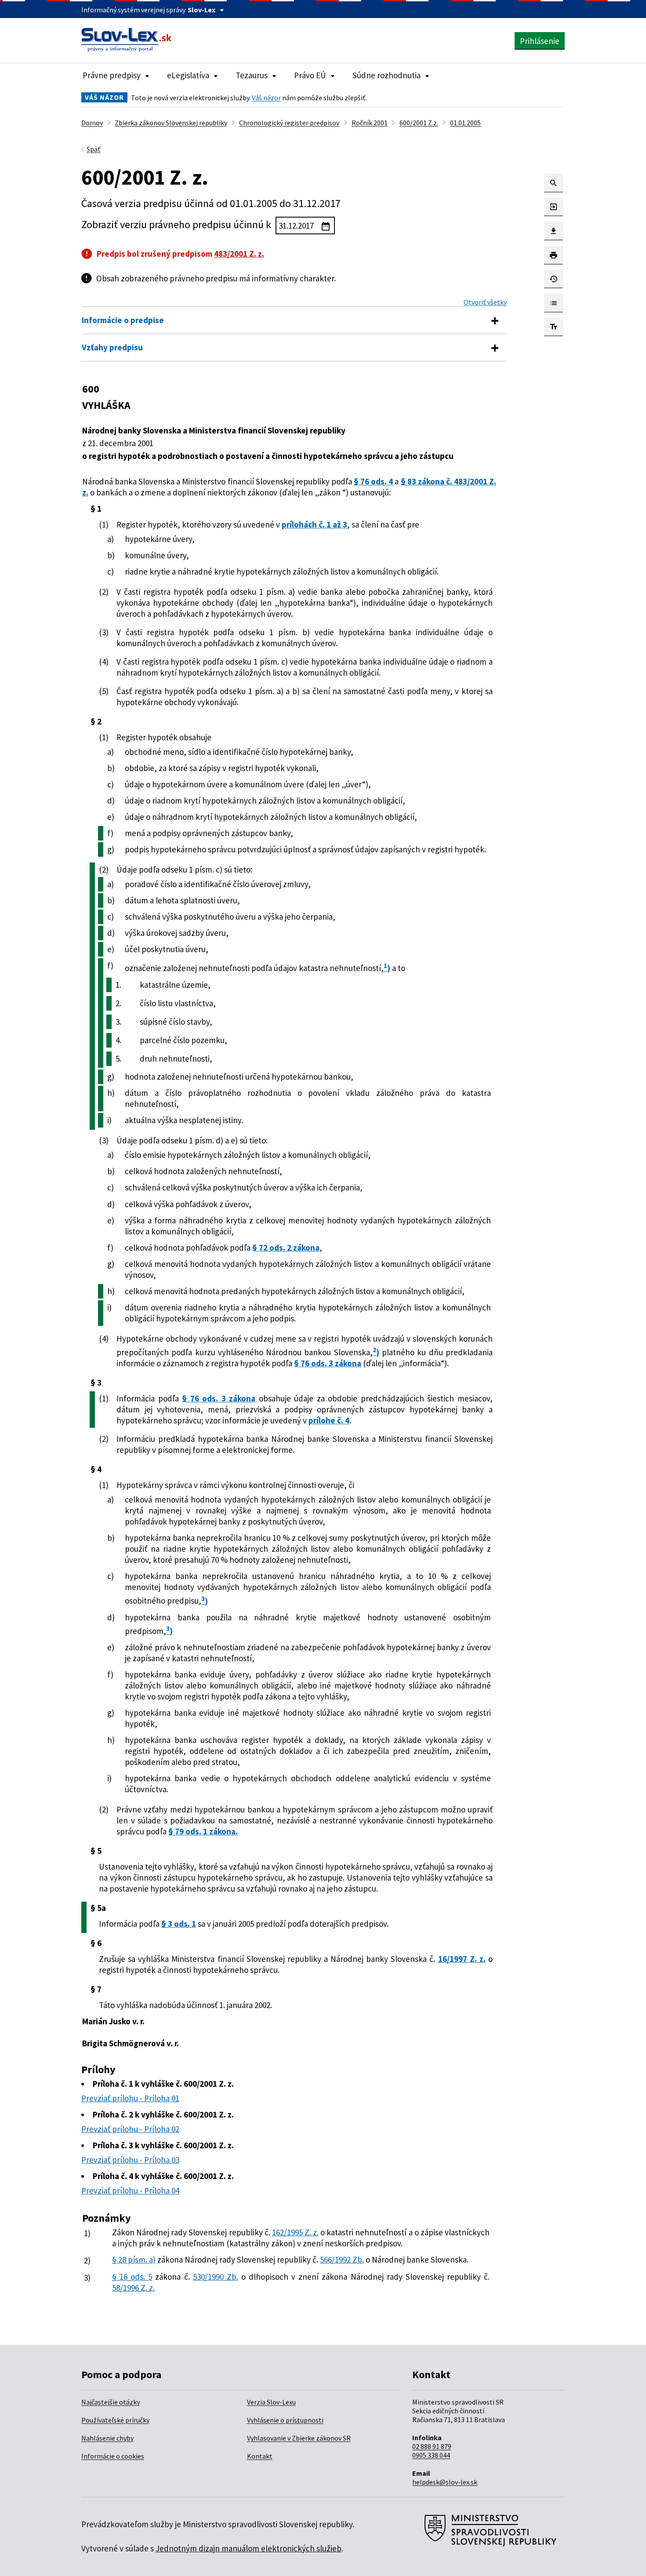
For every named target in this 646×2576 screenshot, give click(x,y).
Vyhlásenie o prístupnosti (285, 2420)
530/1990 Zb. (216, 2277)
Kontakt (260, 2456)
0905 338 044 (431, 2455)
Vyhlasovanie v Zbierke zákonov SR (299, 2438)
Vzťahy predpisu (112, 347)
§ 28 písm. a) (134, 2259)
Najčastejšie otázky (111, 2402)
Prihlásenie (540, 41)
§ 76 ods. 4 (373, 481)
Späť (94, 149)
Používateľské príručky (115, 2420)
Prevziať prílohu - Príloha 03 (130, 2160)
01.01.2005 (465, 123)
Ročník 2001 (370, 123)
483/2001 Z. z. (239, 254)
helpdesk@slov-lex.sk (445, 2482)
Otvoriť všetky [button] (485, 302)
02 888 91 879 (432, 2446)
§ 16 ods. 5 (132, 2277)
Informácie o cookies (113, 2456)
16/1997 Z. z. (462, 1959)
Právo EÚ (310, 75)
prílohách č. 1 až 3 (314, 524)
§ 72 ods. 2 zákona (286, 1248)
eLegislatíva (188, 75)
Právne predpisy (112, 75)
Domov (92, 123)
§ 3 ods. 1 (179, 1924)
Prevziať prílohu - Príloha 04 (130, 2190)
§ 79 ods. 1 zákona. (203, 1831)
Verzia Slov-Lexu (271, 2402)
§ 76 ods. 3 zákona (328, 1363)
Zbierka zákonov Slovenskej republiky (171, 123)
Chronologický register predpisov (289, 123)
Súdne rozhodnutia (387, 75)
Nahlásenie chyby (107, 2438)
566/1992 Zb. (342, 2259)
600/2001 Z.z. (419, 123)
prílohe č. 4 (329, 1420)
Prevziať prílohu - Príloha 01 (130, 2098)
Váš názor (266, 98)
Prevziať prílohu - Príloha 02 (130, 2129)
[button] (553, 183)
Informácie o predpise (123, 320)
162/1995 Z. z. (295, 2232)
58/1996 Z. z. (133, 2288)
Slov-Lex (201, 10)
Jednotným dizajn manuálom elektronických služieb (249, 2548)
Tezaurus (252, 75)
